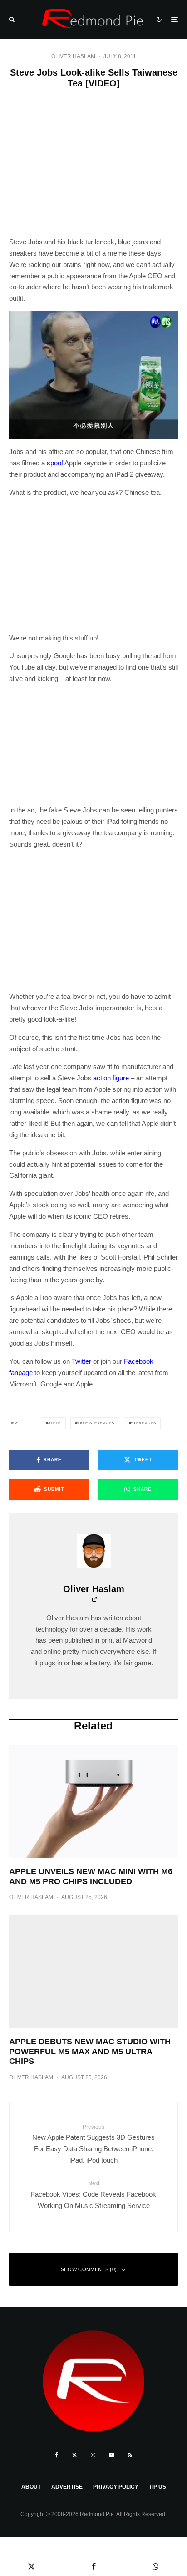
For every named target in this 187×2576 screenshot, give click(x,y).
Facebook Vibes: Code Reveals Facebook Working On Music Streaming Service (93, 2195)
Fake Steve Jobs (96, 1423)
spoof (55, 463)
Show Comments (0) (89, 2269)
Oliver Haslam (73, 56)
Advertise (67, 2487)
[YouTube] (112, 2455)
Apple (54, 1423)
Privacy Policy (116, 2487)
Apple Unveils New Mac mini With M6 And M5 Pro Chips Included (91, 1876)
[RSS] (130, 2455)
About (31, 2487)
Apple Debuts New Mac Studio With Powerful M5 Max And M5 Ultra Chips (90, 2051)
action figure (111, 1078)
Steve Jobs (143, 1423)
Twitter (81, 1361)
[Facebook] (57, 2455)
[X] (74, 2455)
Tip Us (157, 2487)
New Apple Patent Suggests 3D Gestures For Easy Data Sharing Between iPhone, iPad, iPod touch (93, 2144)
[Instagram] (93, 2455)
